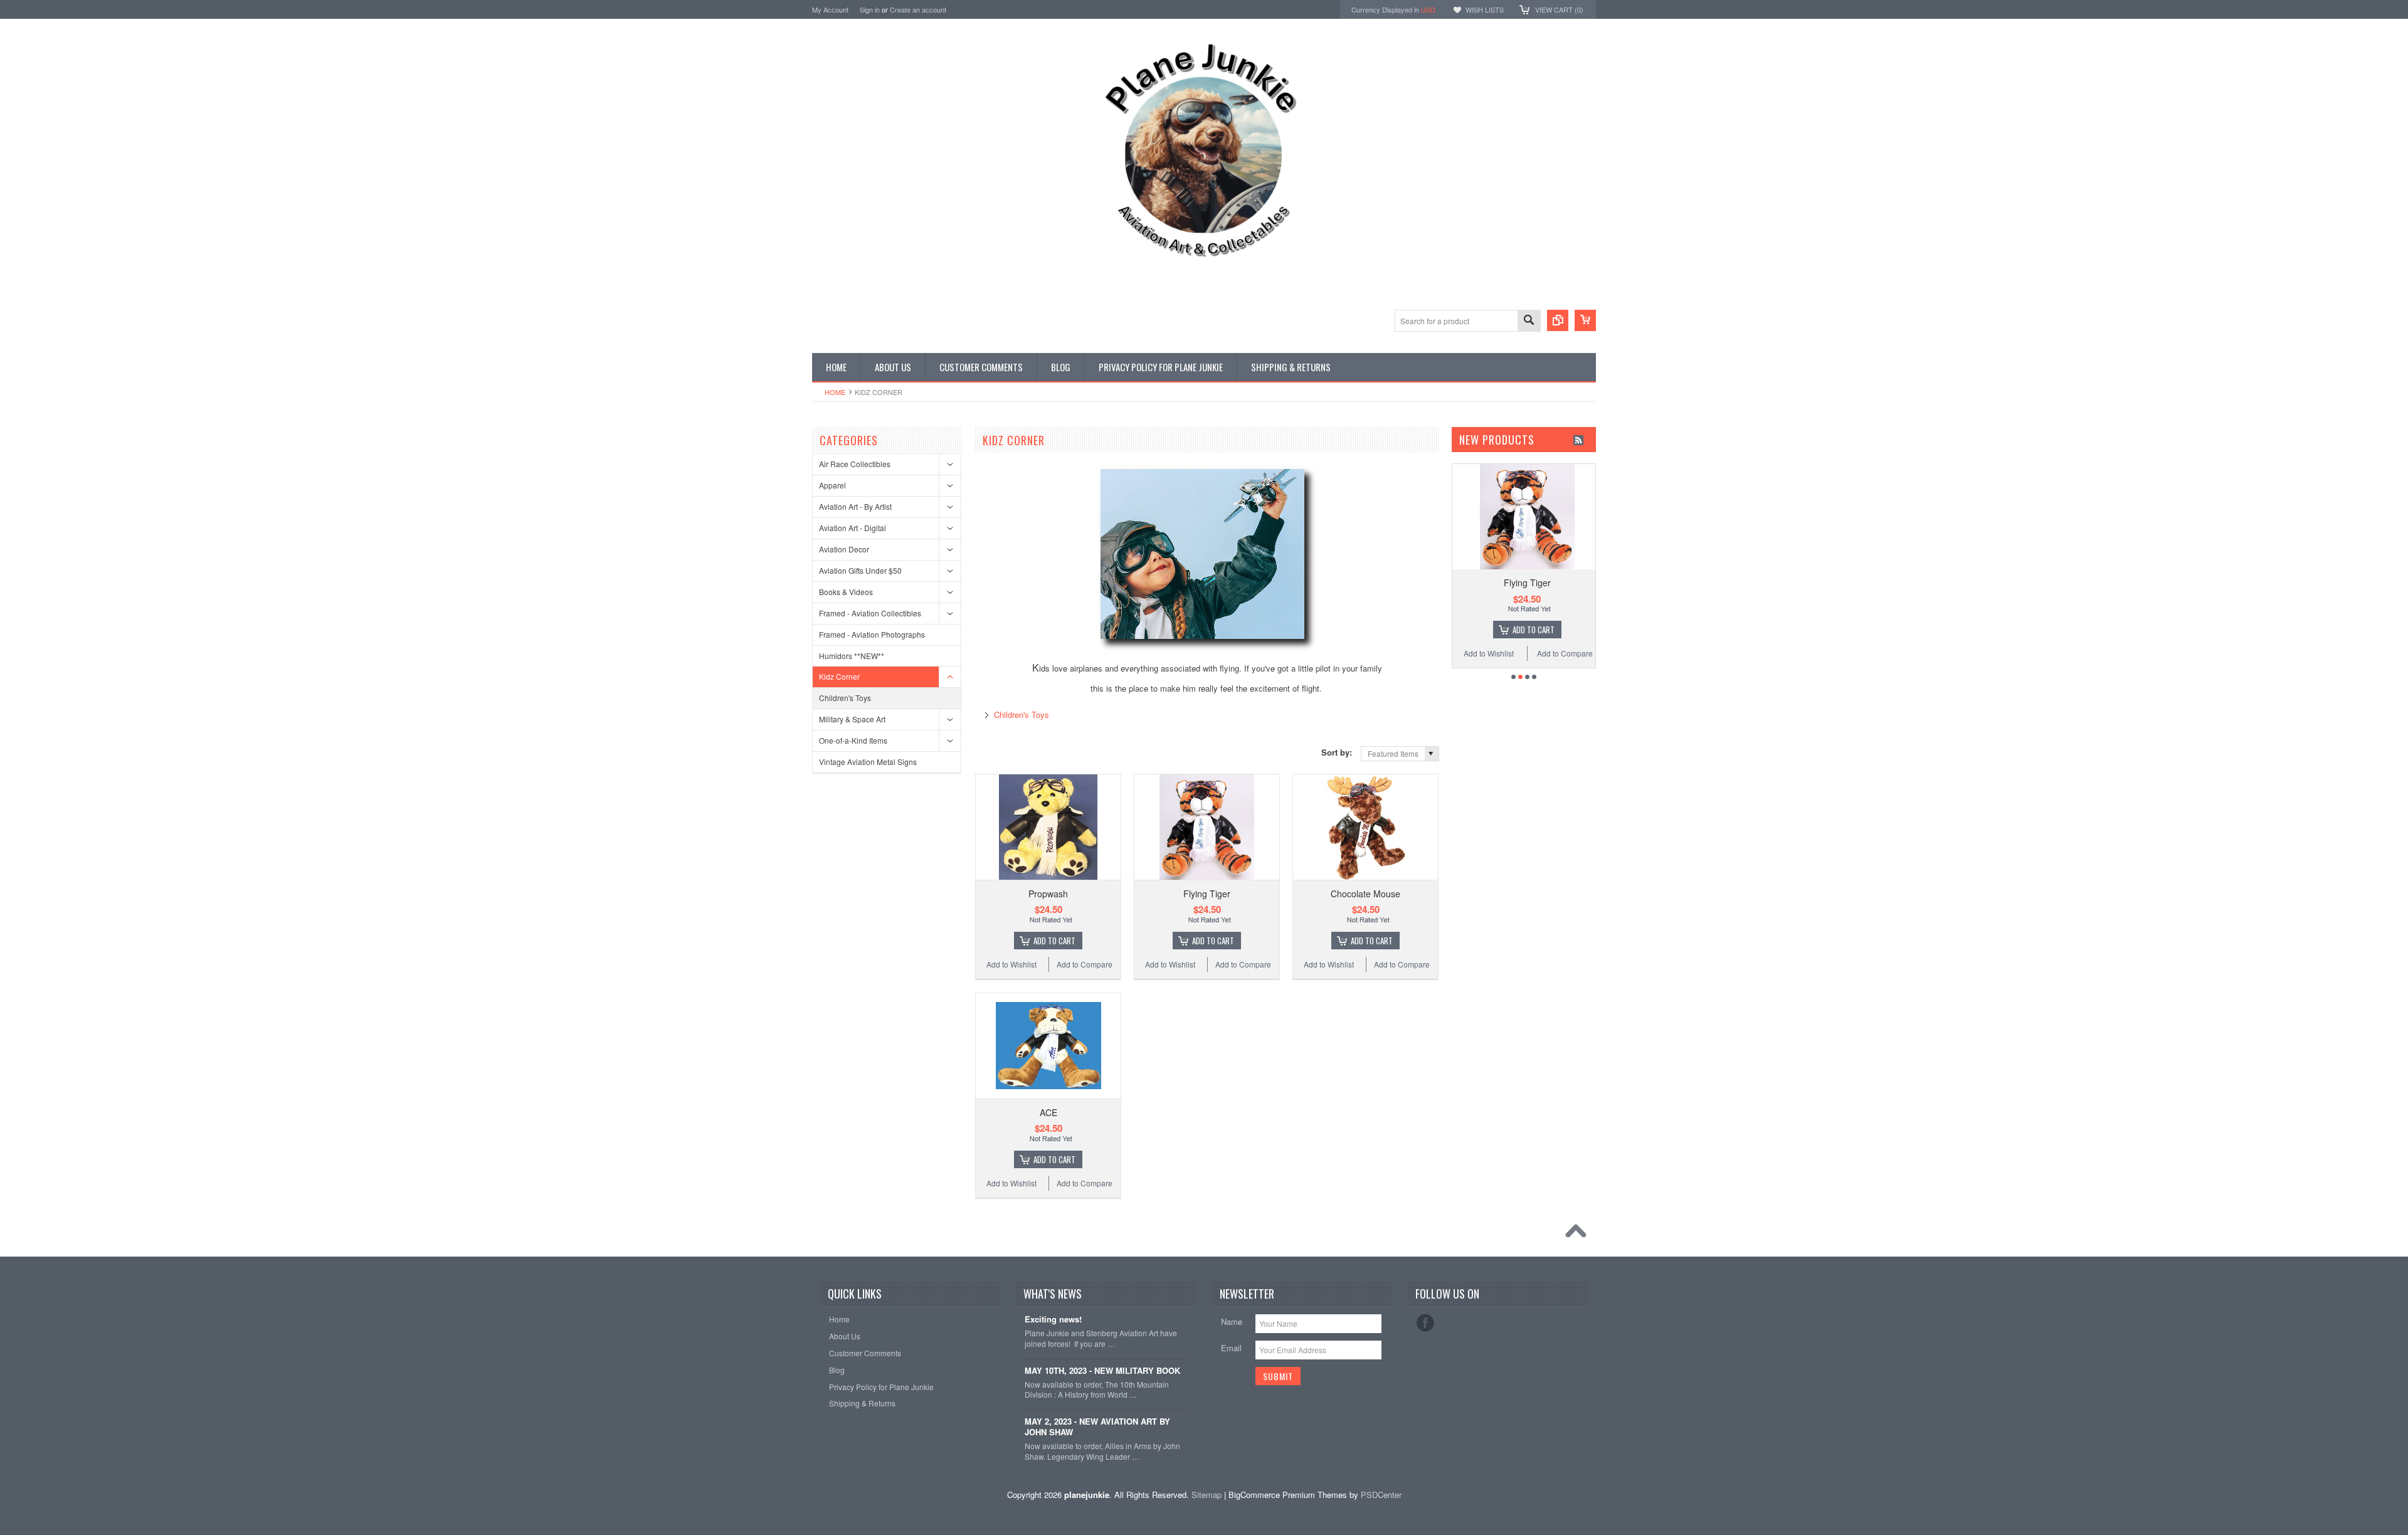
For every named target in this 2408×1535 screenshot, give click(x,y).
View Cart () (1559, 9)
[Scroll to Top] (1579, 1234)
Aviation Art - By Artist (855, 506)
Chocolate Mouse (1365, 894)
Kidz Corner (839, 676)
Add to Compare (1085, 964)
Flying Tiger (1207, 894)
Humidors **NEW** (852, 656)
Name (1232, 1321)
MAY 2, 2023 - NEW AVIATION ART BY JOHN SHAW (1097, 1427)
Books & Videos (846, 592)
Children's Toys (845, 698)
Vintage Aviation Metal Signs (868, 762)
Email (1231, 1348)
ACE (1048, 1112)
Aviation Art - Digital (853, 528)
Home (835, 392)
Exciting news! (1053, 1320)
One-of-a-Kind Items (853, 740)
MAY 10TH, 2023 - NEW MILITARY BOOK (1102, 1371)
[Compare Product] (1558, 320)
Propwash (1048, 894)
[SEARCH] (1529, 321)
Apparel (832, 485)
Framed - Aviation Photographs (872, 634)
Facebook (1425, 1323)
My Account (830, 9)
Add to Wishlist (1011, 964)
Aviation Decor (844, 549)
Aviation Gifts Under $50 (860, 570)
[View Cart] (1585, 320)
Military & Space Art (852, 719)
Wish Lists (1485, 9)
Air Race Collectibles (855, 464)
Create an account (918, 9)
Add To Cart (1054, 941)
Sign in (870, 9)
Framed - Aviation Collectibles (870, 613)
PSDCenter (1381, 1495)
